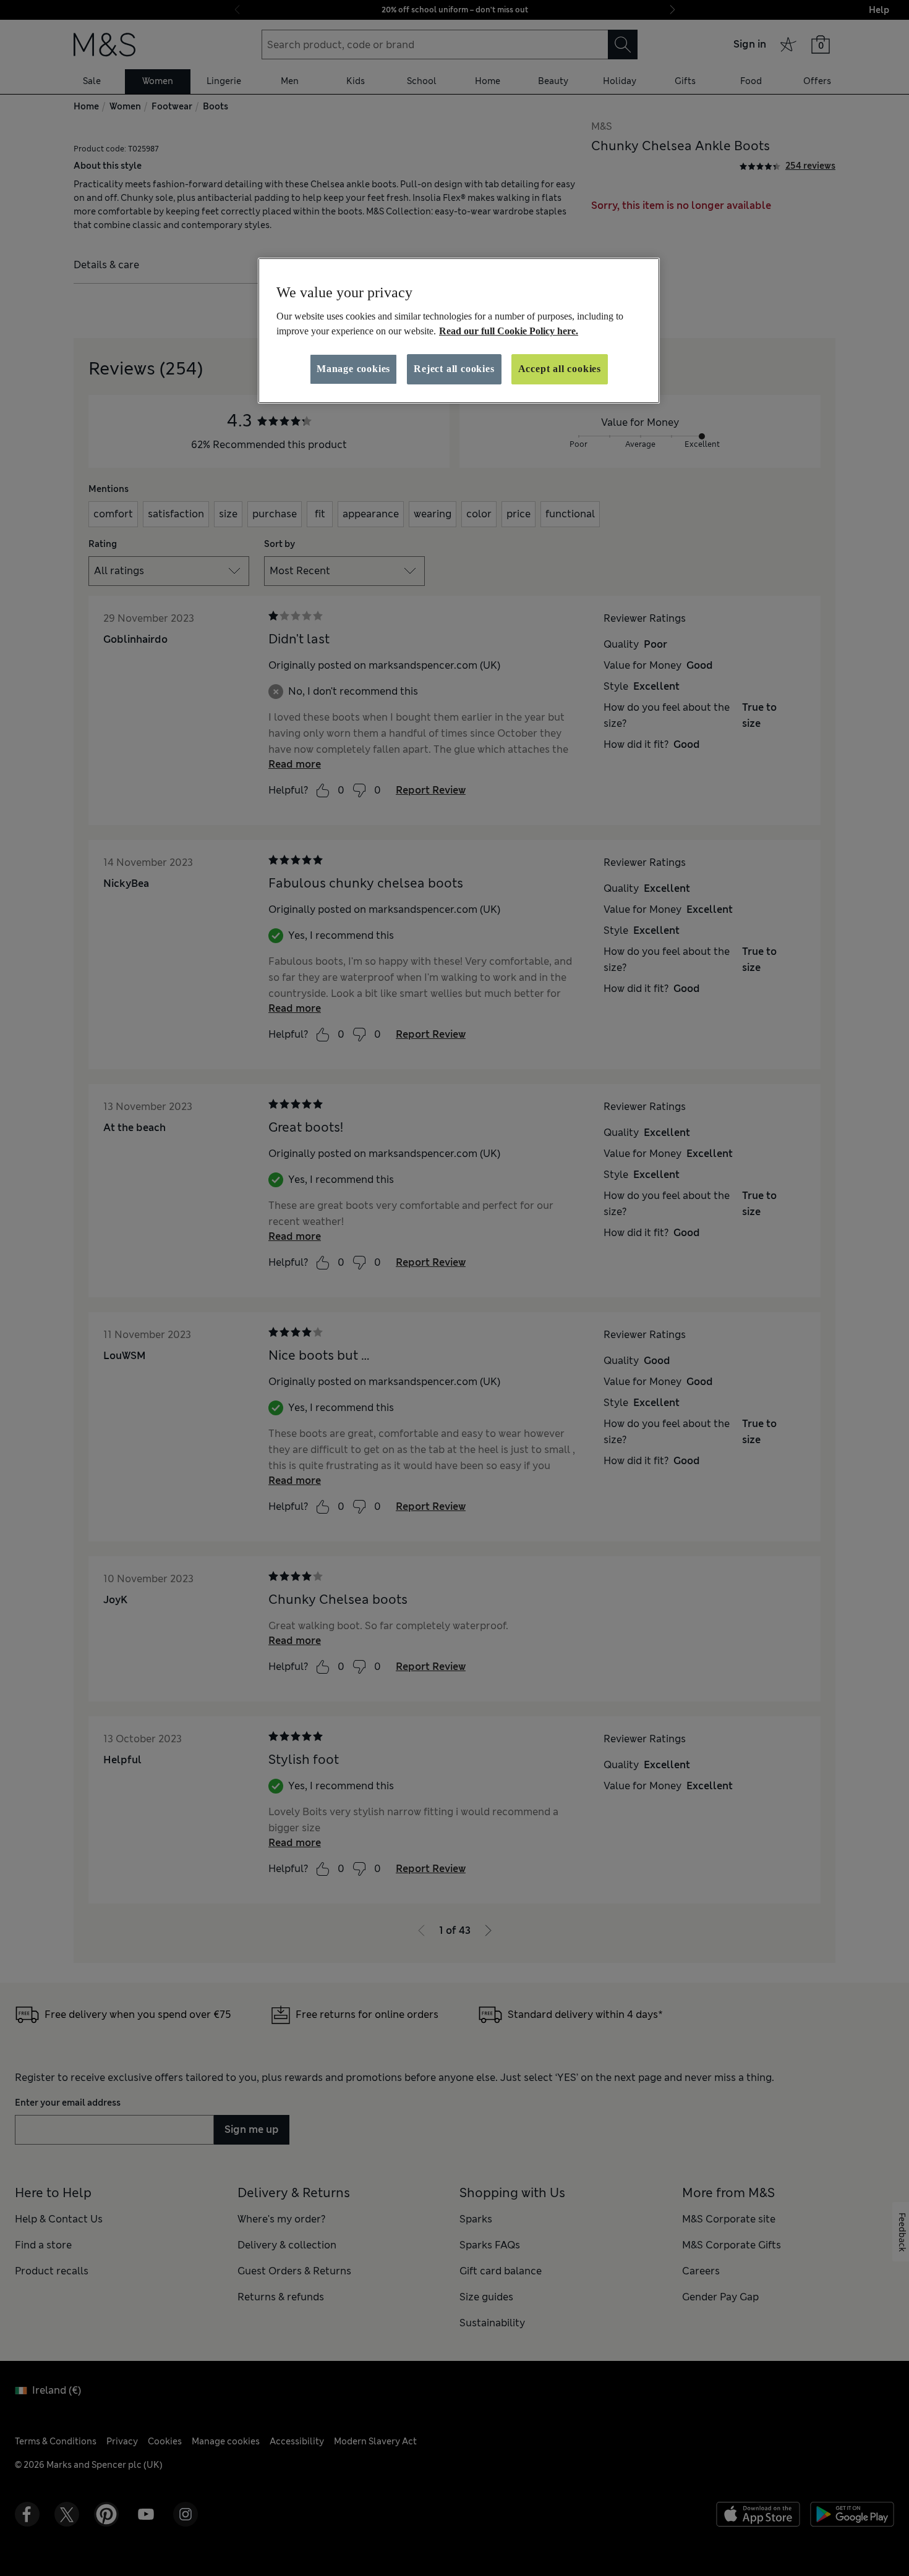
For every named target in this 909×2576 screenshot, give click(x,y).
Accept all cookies (560, 369)
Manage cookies (353, 369)
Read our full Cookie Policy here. (509, 331)
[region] (459, 331)
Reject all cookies (454, 369)
